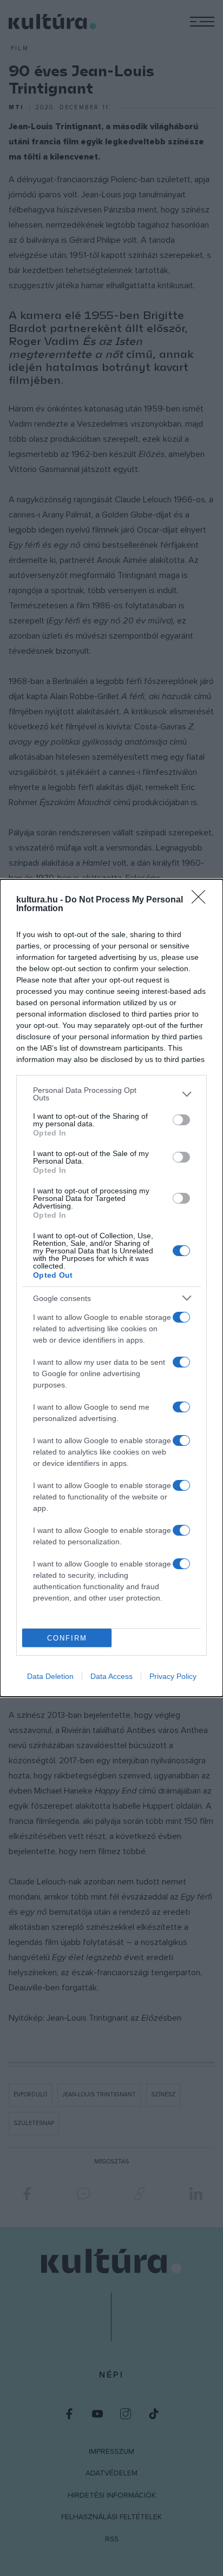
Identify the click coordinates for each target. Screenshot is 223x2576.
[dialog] (111, 1288)
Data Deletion (50, 1676)
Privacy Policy (173, 1676)
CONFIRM (67, 1638)
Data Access (111, 1676)
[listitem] (111, 1094)
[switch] (181, 1120)
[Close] (202, 900)
